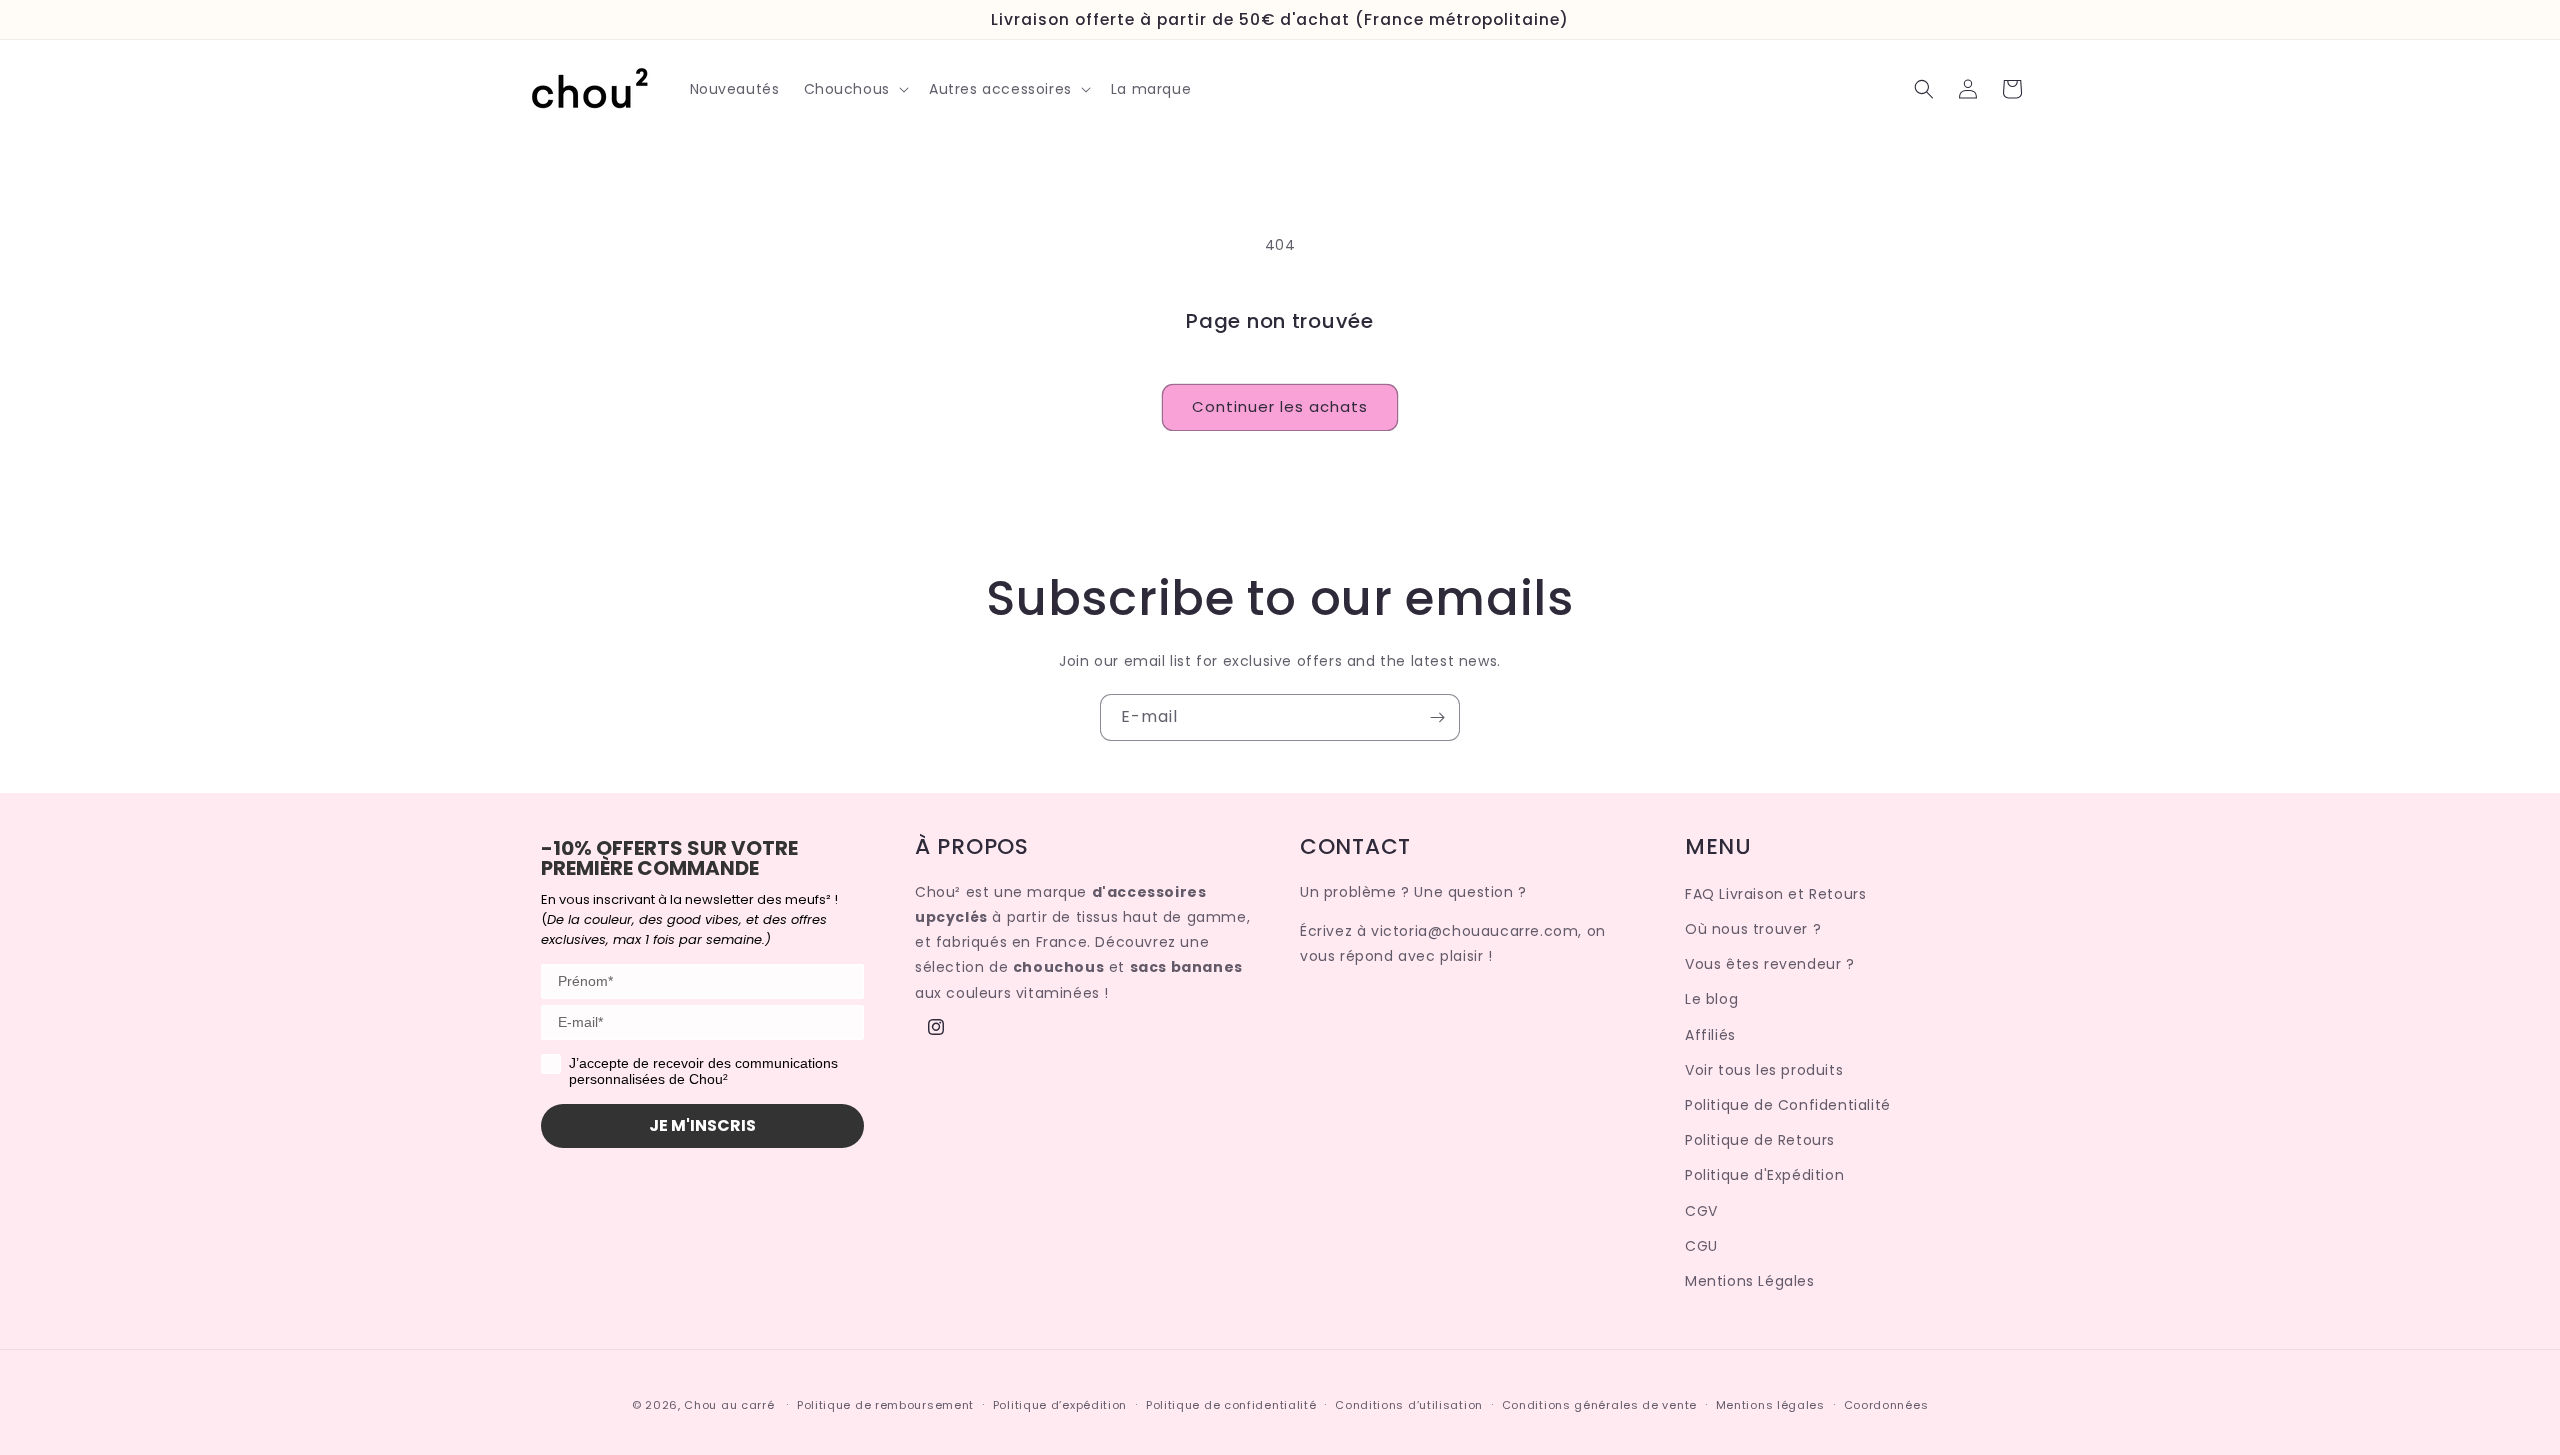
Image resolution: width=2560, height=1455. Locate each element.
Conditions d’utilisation (1409, 1405)
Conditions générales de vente (1599, 1405)
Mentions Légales (1750, 1281)
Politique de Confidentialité (1788, 1105)
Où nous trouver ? (1753, 929)
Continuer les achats (1280, 406)
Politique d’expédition (1060, 1405)
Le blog (1711, 999)
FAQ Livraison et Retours (1775, 894)
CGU (1701, 1246)
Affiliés (1710, 1035)
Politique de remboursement (885, 1405)
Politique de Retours (1760, 1140)
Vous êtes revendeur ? (1770, 964)
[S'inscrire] (1437, 717)
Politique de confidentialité (1231, 1405)
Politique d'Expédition (1764, 1175)
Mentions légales (1770, 1405)
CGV (1701, 1211)
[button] (854, 89)
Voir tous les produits (1764, 1070)
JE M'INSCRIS (702, 1125)
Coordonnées (1886, 1405)
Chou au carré (729, 1405)
